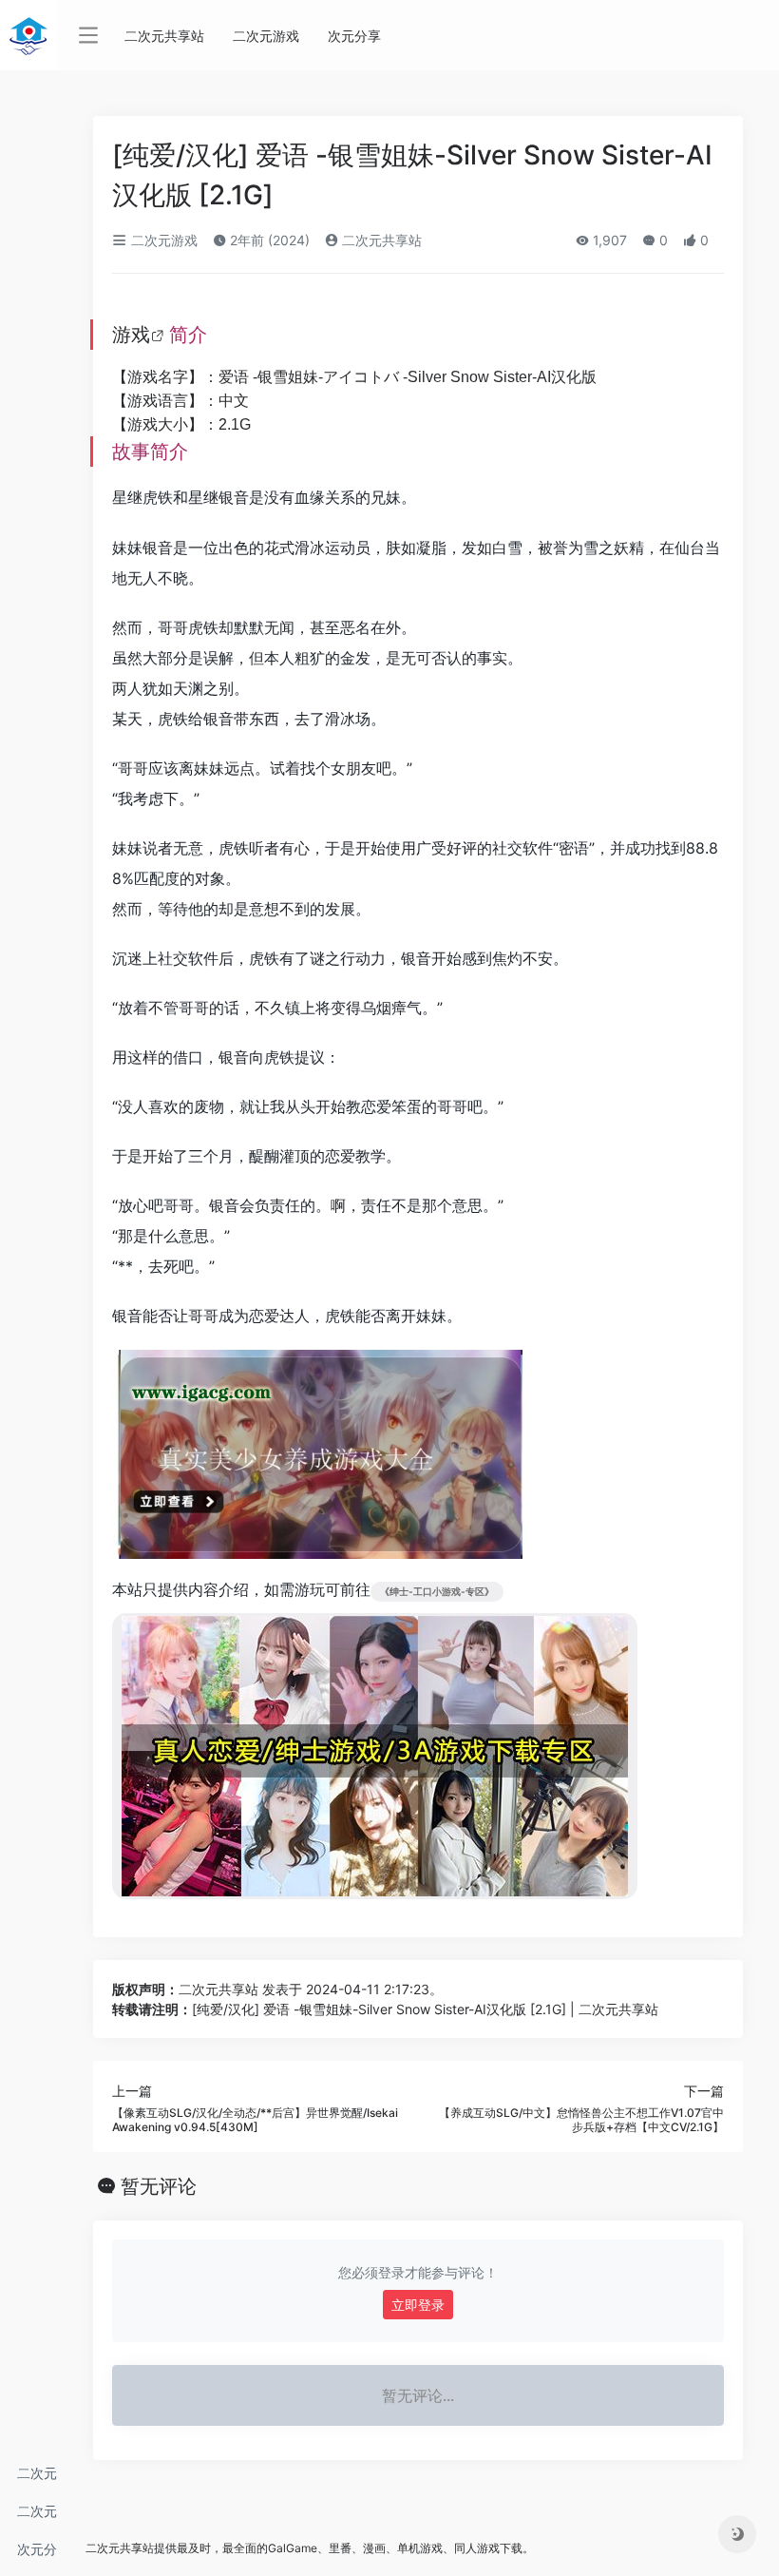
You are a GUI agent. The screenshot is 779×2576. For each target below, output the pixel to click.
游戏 (131, 335)
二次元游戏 (37, 2517)
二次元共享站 (37, 2479)
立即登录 (418, 2305)
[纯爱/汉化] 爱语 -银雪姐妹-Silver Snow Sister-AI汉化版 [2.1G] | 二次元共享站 (425, 2009)
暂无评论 (159, 2186)
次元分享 (37, 2555)
